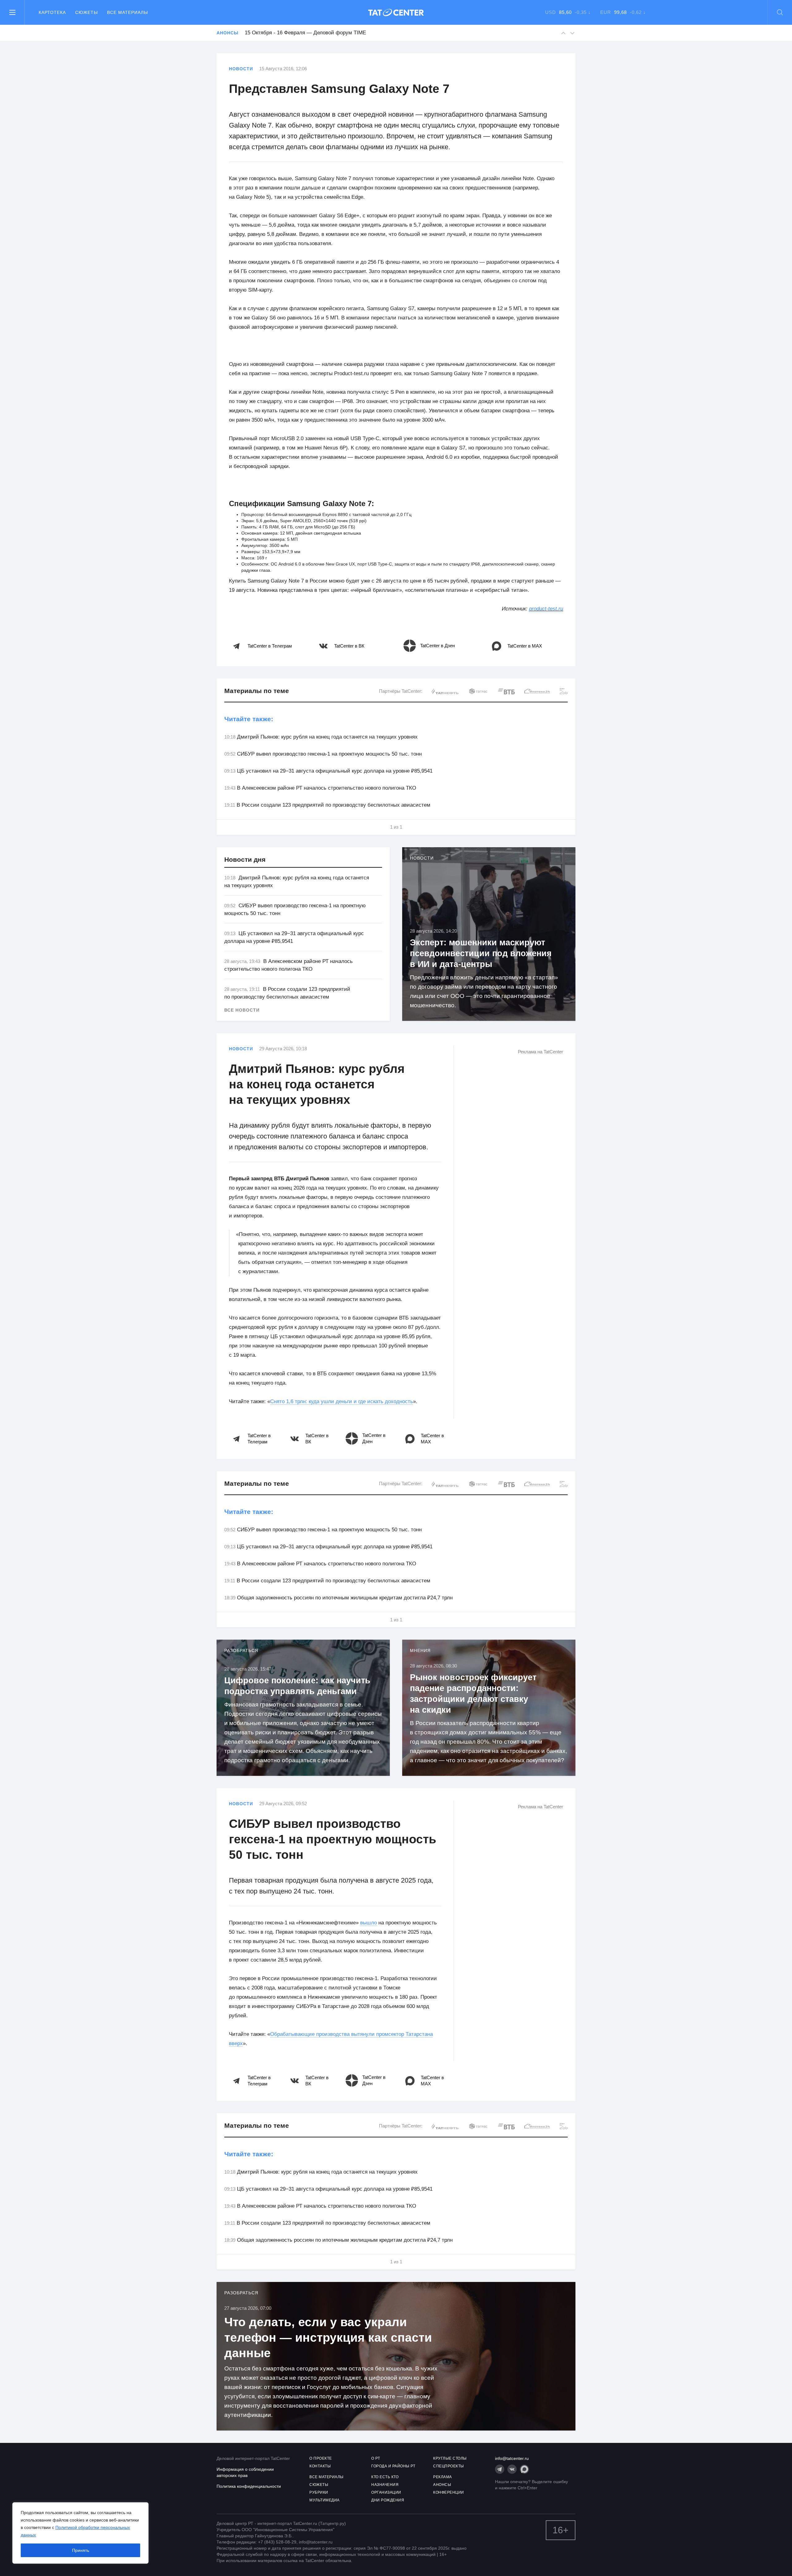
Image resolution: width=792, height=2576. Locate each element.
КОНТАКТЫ (320, 2466)
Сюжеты (86, 12)
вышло (368, 1923)
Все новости (242, 1010)
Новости (241, 69)
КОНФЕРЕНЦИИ (449, 2492)
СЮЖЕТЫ (319, 2485)
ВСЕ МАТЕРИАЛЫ (327, 2477)
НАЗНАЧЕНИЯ (385, 2485)
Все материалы (127, 12)
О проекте (321, 2458)
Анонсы (227, 33)
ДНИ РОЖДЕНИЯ (388, 2500)
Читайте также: (249, 719)
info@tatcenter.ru (512, 2458)
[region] (80, 2533)
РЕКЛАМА (443, 2477)
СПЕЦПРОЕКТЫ (449, 2466)
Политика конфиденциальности (249, 2486)
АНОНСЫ (442, 2485)
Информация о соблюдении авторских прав (245, 2472)
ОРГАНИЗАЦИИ (386, 2492)
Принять (81, 2550)
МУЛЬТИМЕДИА (325, 2500)
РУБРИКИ (319, 2492)
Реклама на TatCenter (540, 1052)
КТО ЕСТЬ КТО (385, 2477)
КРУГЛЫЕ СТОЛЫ (450, 2458)
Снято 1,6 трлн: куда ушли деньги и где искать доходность (342, 1401)
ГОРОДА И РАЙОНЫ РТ (393, 2466)
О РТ (376, 2458)
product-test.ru (546, 609)
